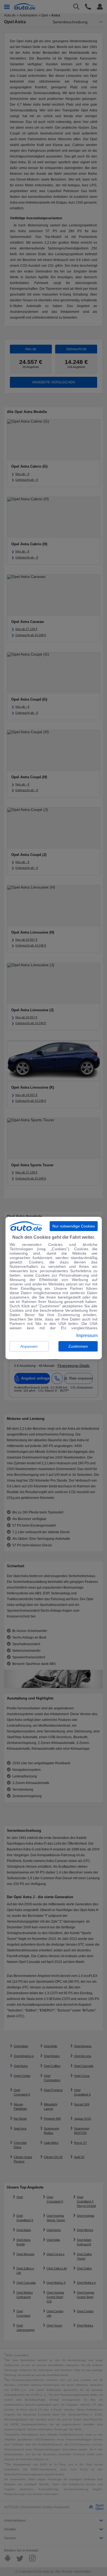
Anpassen (29, 1346)
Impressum (87, 1336)
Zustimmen (78, 1346)
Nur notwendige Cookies (74, 1226)
